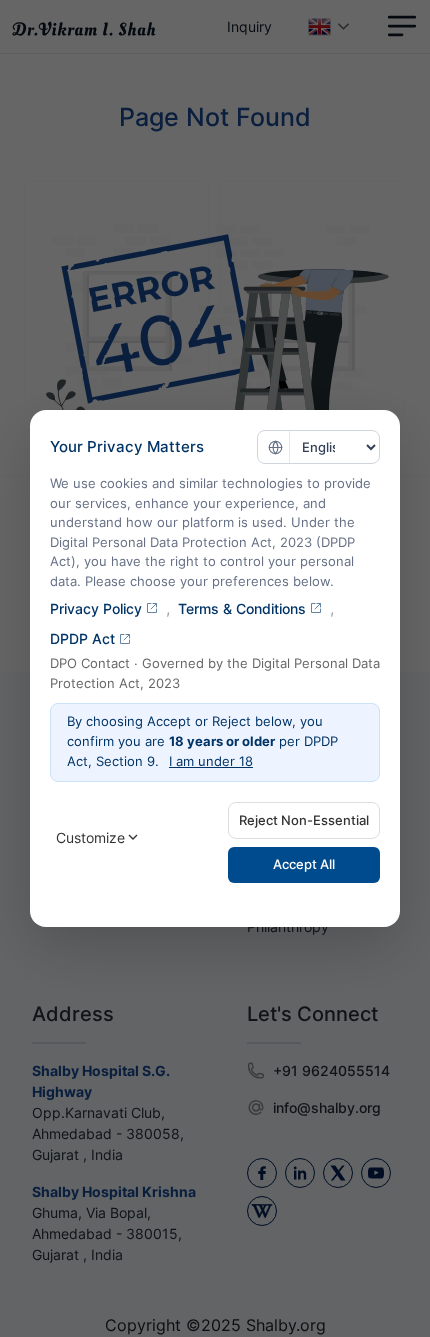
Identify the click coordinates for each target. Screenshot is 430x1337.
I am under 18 (211, 761)
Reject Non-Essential (304, 820)
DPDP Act (82, 638)
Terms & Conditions (242, 608)
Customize (90, 837)
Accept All (304, 864)
